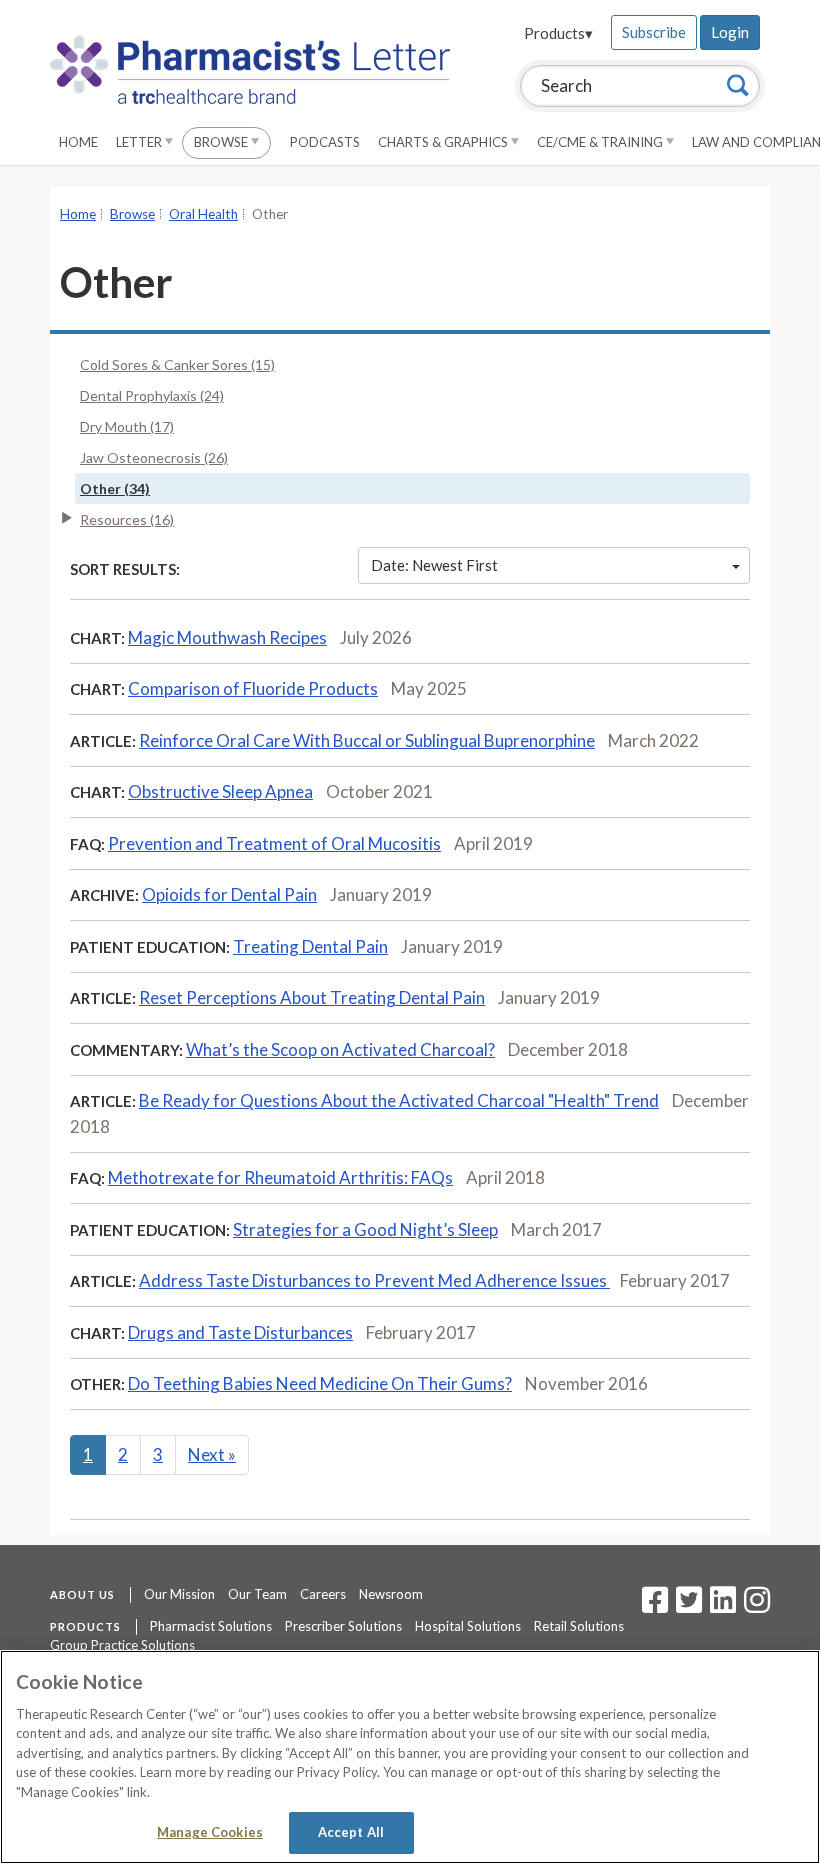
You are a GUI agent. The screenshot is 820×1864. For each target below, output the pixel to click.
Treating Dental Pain (310, 946)
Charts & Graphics (444, 142)
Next (212, 1454)
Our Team (257, 1594)
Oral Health (203, 214)
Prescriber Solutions (343, 1626)
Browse (222, 142)
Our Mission (179, 1594)
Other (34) (115, 488)
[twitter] (686, 1606)
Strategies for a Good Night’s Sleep (365, 1229)
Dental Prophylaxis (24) (152, 395)
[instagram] (757, 1606)
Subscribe (654, 32)
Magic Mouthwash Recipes (227, 637)
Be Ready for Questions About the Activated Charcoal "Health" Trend (399, 1100)
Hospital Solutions (468, 1626)
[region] (410, 1757)
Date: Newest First (434, 565)
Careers (323, 1594)
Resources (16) (127, 519)
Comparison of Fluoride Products (253, 688)
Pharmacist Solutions (211, 1626)
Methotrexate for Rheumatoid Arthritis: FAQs (280, 1177)
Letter (140, 142)
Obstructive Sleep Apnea (220, 791)
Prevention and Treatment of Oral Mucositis (274, 843)
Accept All (351, 1832)
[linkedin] (723, 1606)
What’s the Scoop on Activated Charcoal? (340, 1049)
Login (730, 32)
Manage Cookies (210, 1832)
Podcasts (325, 142)
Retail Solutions (579, 1626)
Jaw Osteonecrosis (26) (154, 457)
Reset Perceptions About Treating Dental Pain (312, 997)
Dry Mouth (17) (127, 426)
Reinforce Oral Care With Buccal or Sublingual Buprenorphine (367, 740)
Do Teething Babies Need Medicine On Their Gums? (320, 1383)
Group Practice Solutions (122, 1645)
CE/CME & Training (601, 142)
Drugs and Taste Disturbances (240, 1332)
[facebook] (655, 1606)
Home (78, 142)
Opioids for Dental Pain (229, 894)
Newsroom (391, 1594)
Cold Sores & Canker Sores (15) (177, 364)
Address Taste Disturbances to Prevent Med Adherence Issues (374, 1280)
